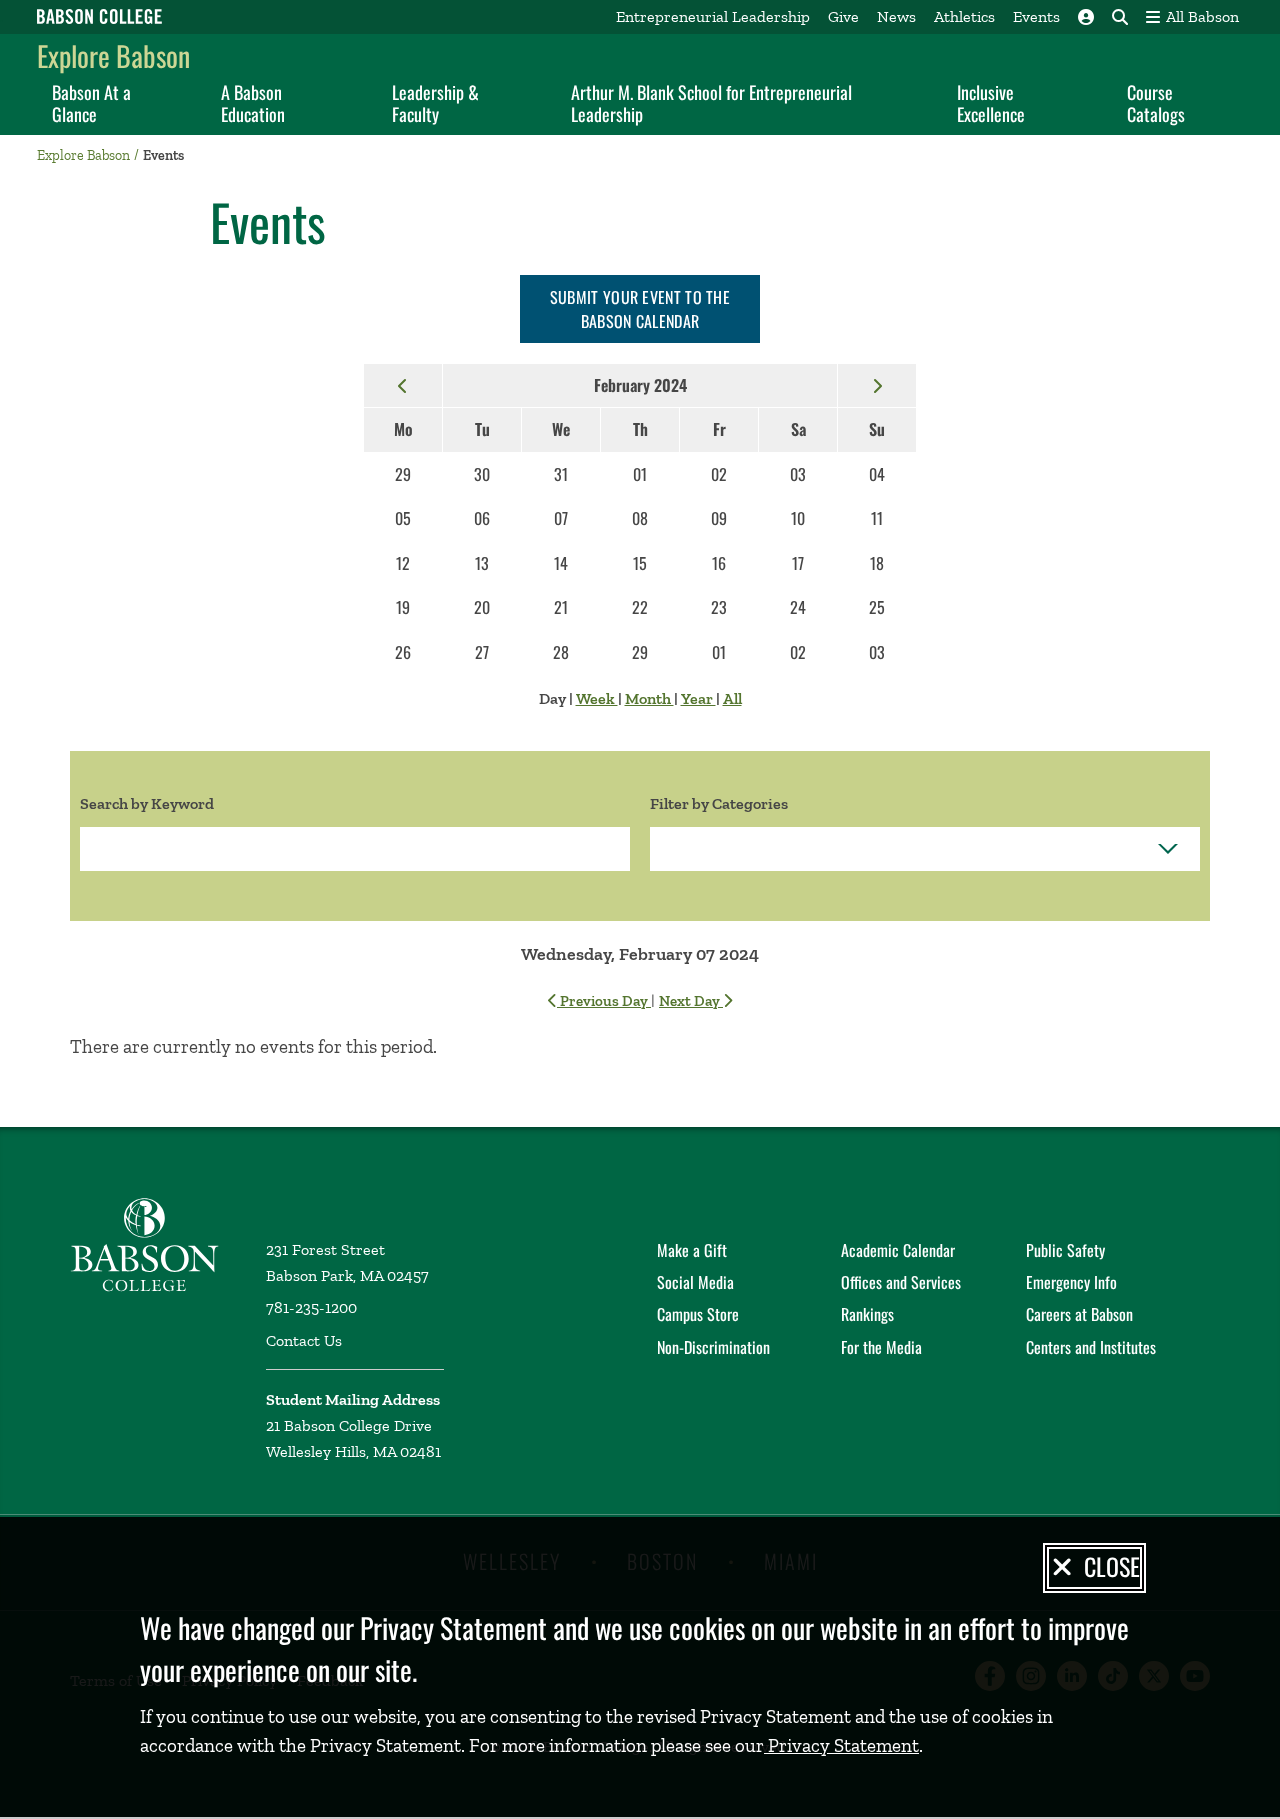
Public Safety (1065, 1250)
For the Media (881, 1347)
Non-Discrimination (713, 1347)
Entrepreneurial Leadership (713, 16)
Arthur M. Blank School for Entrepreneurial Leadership (711, 103)
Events (1036, 16)
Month (649, 698)
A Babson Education (253, 103)
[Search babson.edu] (1120, 17)
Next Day (691, 1001)
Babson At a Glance (91, 103)
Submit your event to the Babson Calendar (640, 309)
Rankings (867, 1314)
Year (698, 698)
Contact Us (304, 1340)
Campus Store (698, 1314)
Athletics (964, 16)
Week (597, 698)
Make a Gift (692, 1250)
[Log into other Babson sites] (1086, 17)
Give (843, 16)
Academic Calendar (898, 1250)
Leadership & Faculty (435, 103)
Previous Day (604, 1001)
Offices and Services (901, 1282)
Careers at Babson (1079, 1314)
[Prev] (403, 385)
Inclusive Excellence (991, 103)
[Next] (877, 385)
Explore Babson (113, 55)
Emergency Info (1071, 1282)
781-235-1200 (311, 1307)
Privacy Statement (841, 1745)
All (732, 698)
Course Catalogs (1156, 103)
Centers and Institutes (1091, 1347)
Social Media (695, 1282)
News (896, 16)
